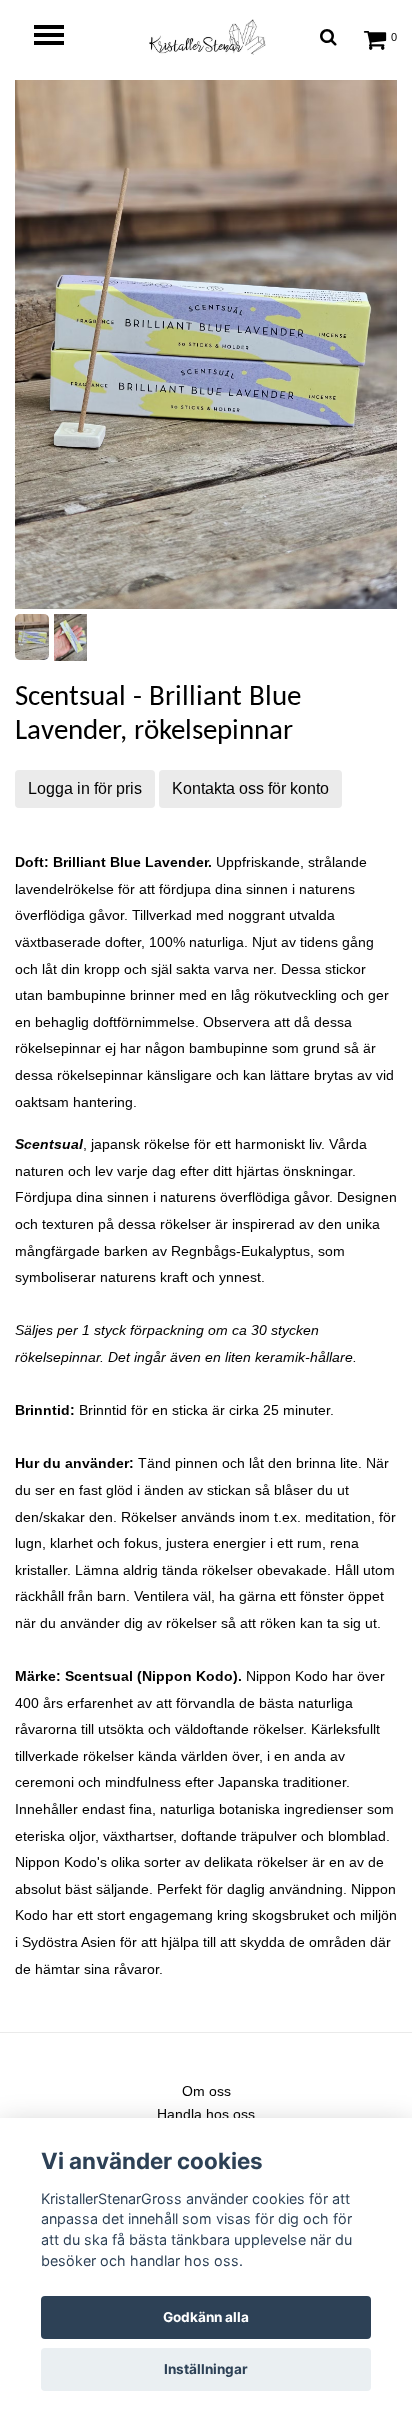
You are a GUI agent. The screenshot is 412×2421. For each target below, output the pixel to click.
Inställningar (206, 2369)
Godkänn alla (206, 2317)
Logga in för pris (85, 788)
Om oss (206, 2091)
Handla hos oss (206, 2114)
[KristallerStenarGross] (206, 36)
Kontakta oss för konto (250, 788)
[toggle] (59, 37)
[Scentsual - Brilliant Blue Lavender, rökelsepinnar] (206, 344)
